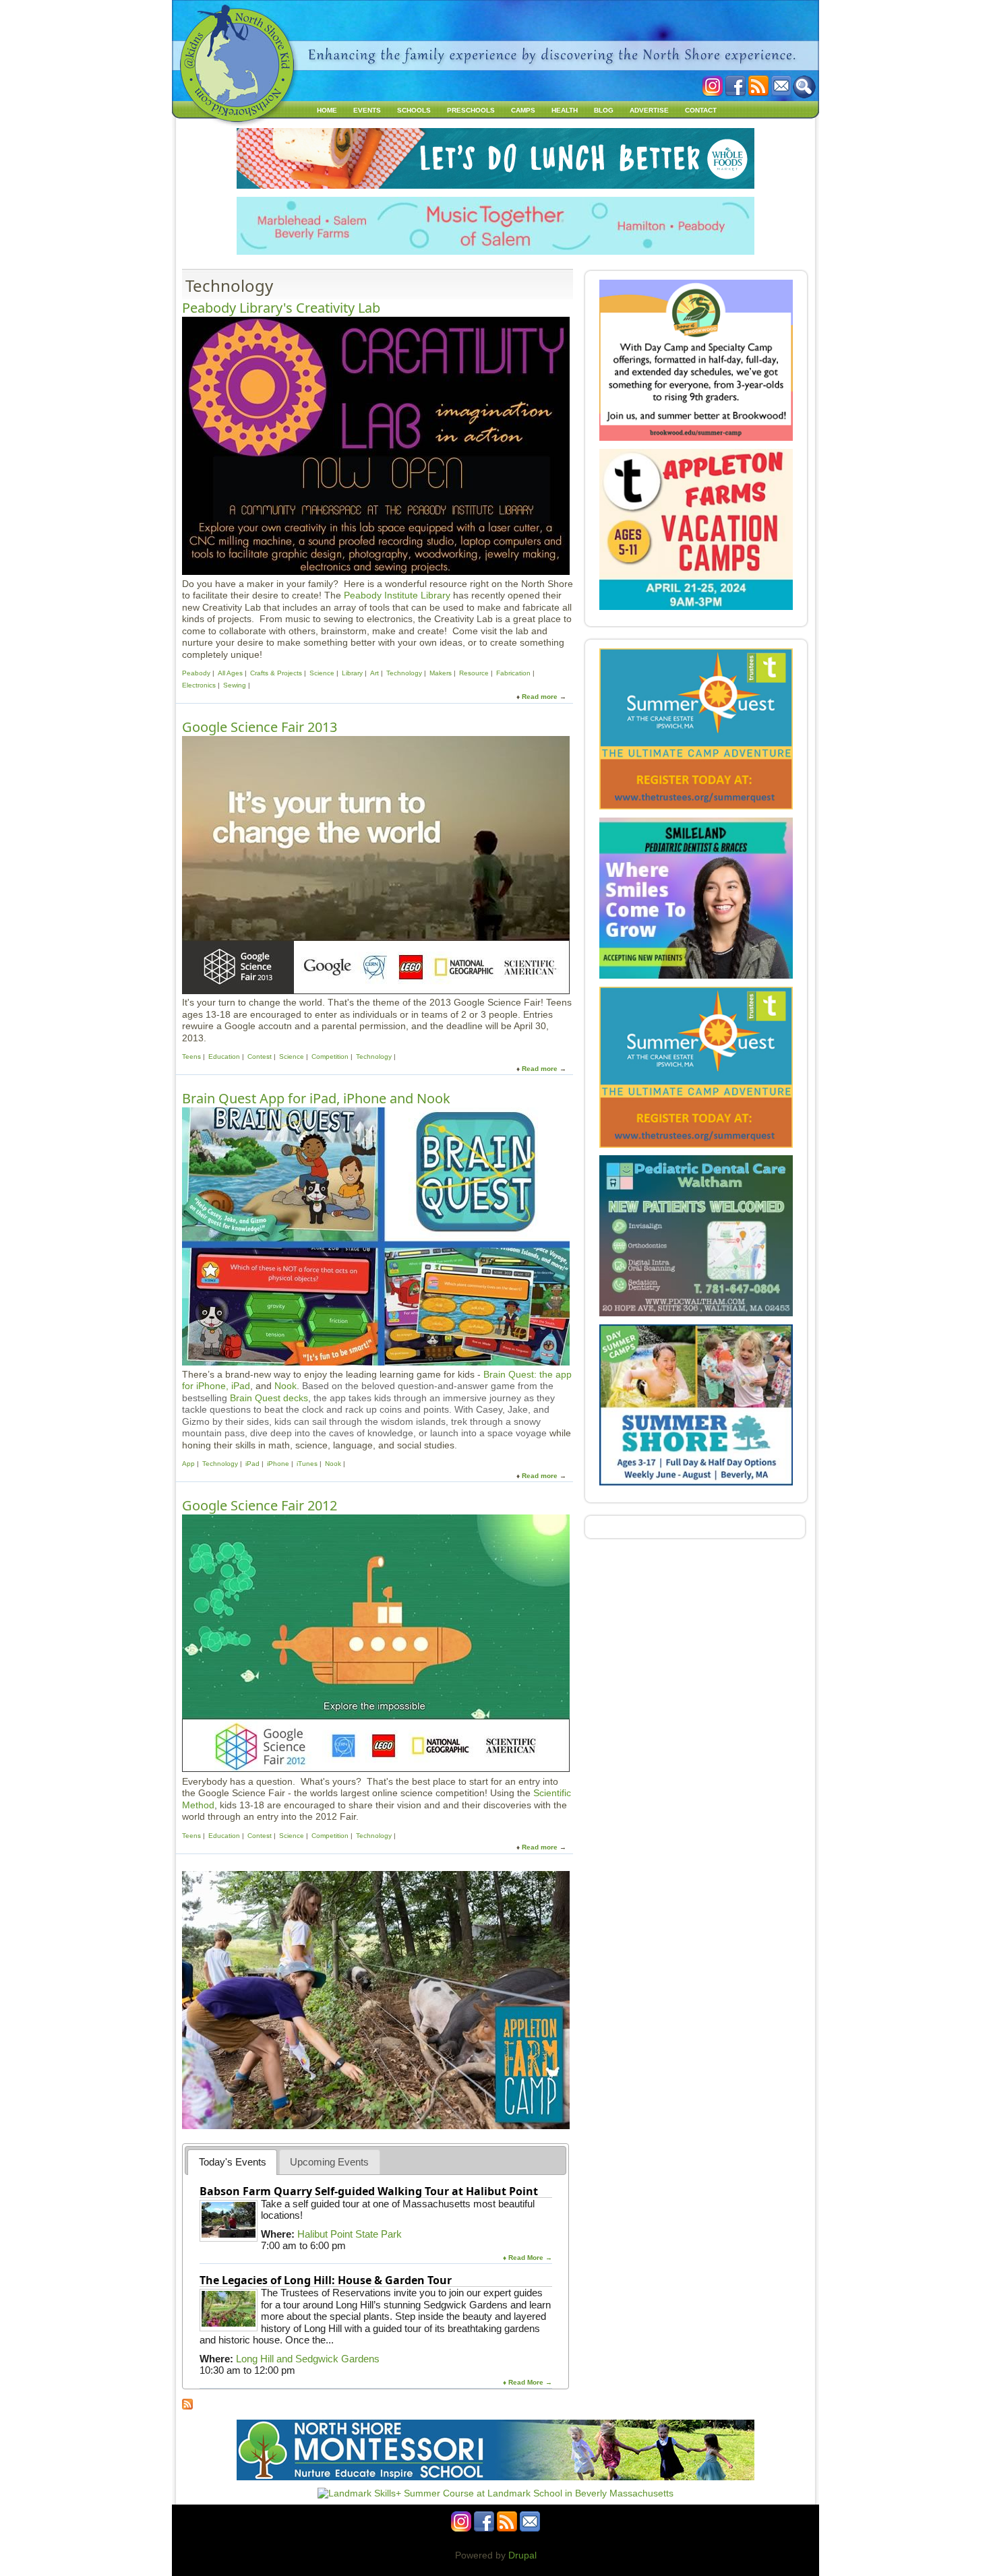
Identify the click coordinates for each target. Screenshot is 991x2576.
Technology (404, 673)
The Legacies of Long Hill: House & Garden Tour (326, 2280)
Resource (474, 673)
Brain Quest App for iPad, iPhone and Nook (316, 1098)
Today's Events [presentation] (233, 2162)
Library (352, 673)
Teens (192, 1056)
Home (327, 110)
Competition (330, 1056)
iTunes (307, 1464)
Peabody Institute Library (397, 595)
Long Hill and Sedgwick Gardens (308, 2359)
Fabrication (513, 673)
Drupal (522, 2555)
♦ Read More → (528, 2258)
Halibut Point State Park (350, 2234)
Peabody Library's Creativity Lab (281, 308)
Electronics (199, 685)
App (188, 1464)
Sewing (235, 685)
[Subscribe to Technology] (187, 2406)
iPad (252, 1464)
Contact (701, 110)
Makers (441, 673)
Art (374, 673)
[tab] (232, 2162)
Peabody (196, 673)
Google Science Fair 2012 (260, 1505)
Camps (523, 110)
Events (367, 110)
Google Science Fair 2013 (260, 727)
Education (224, 1056)
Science (322, 673)
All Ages (230, 673)
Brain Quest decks (269, 1398)
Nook (286, 1386)
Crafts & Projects (276, 673)
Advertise (649, 110)
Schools (414, 110)
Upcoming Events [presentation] (329, 2162)
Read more (540, 697)
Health (565, 110)
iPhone (278, 1464)
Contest (260, 1056)
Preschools (471, 110)
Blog (604, 110)
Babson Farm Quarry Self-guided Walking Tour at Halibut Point (369, 2191)
